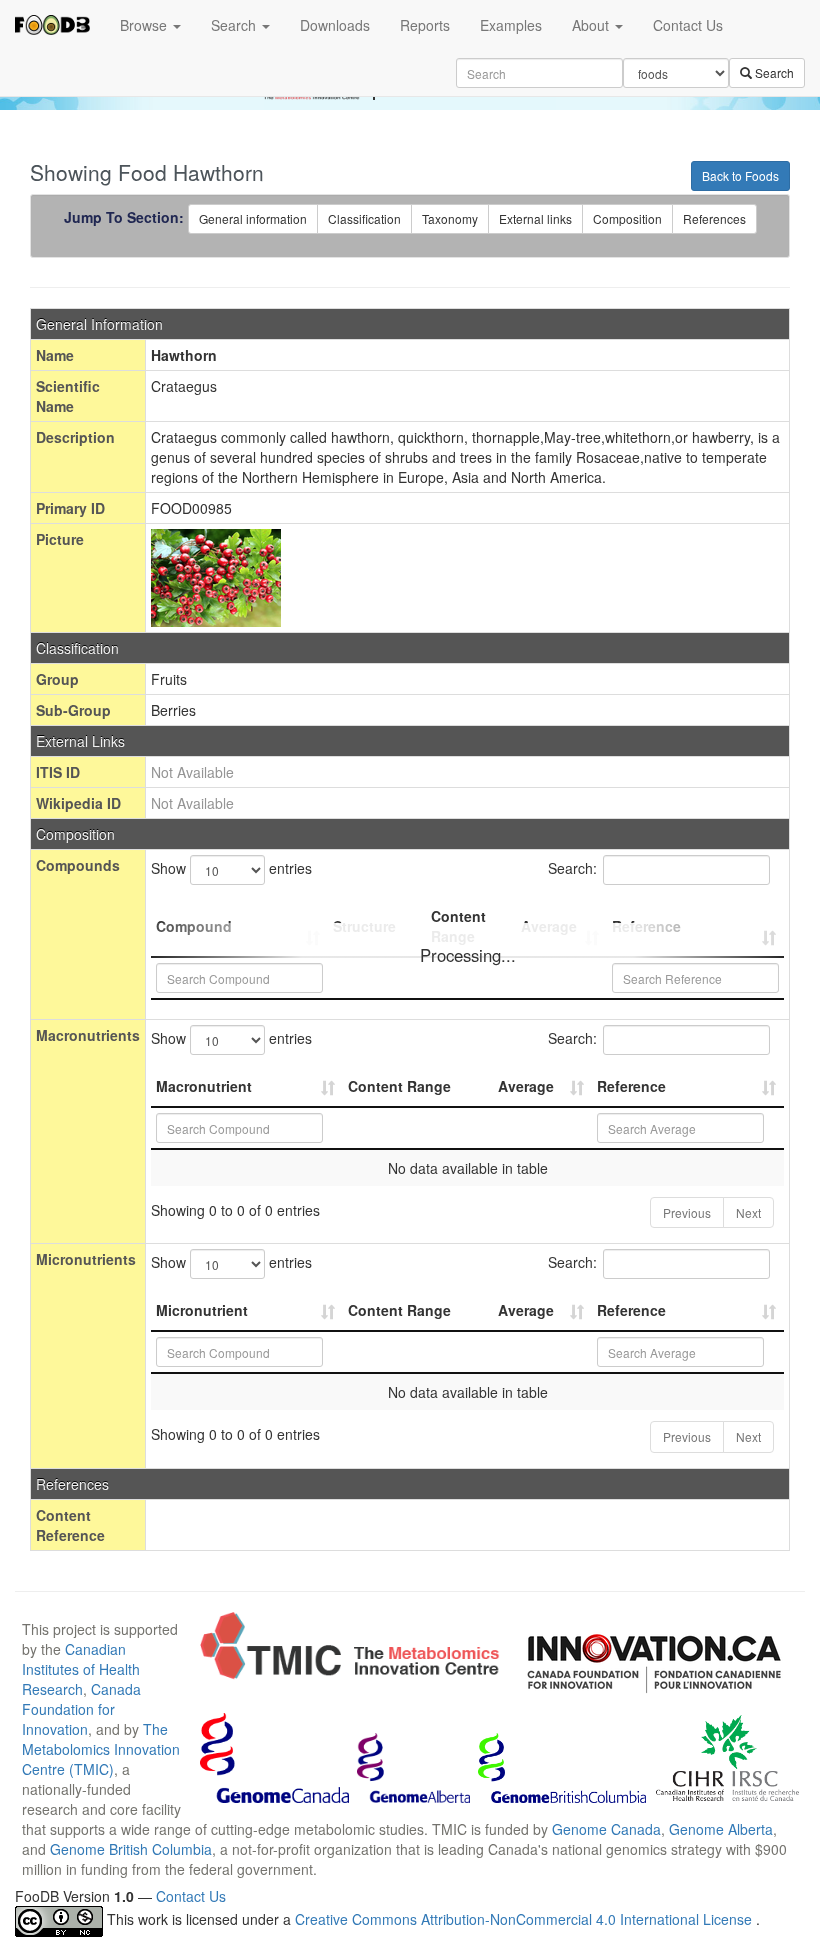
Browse (145, 25)
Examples (511, 25)
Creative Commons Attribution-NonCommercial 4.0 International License (525, 1919)
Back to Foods (740, 175)
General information (253, 218)
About (592, 25)
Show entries (231, 868)
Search (235, 25)
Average (526, 1086)
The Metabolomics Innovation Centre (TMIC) (101, 1749)
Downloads (335, 25)
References (714, 218)
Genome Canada (606, 1829)
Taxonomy (450, 218)
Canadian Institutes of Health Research (81, 1669)
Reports (425, 25)
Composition (627, 218)
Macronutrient (204, 1086)
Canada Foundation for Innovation (81, 1709)
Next (748, 1212)
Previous (687, 1212)
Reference (631, 1086)
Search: (572, 868)
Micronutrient (202, 1310)
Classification (364, 218)
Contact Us (688, 25)
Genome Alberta (721, 1829)
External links (535, 218)
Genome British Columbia (131, 1849)
